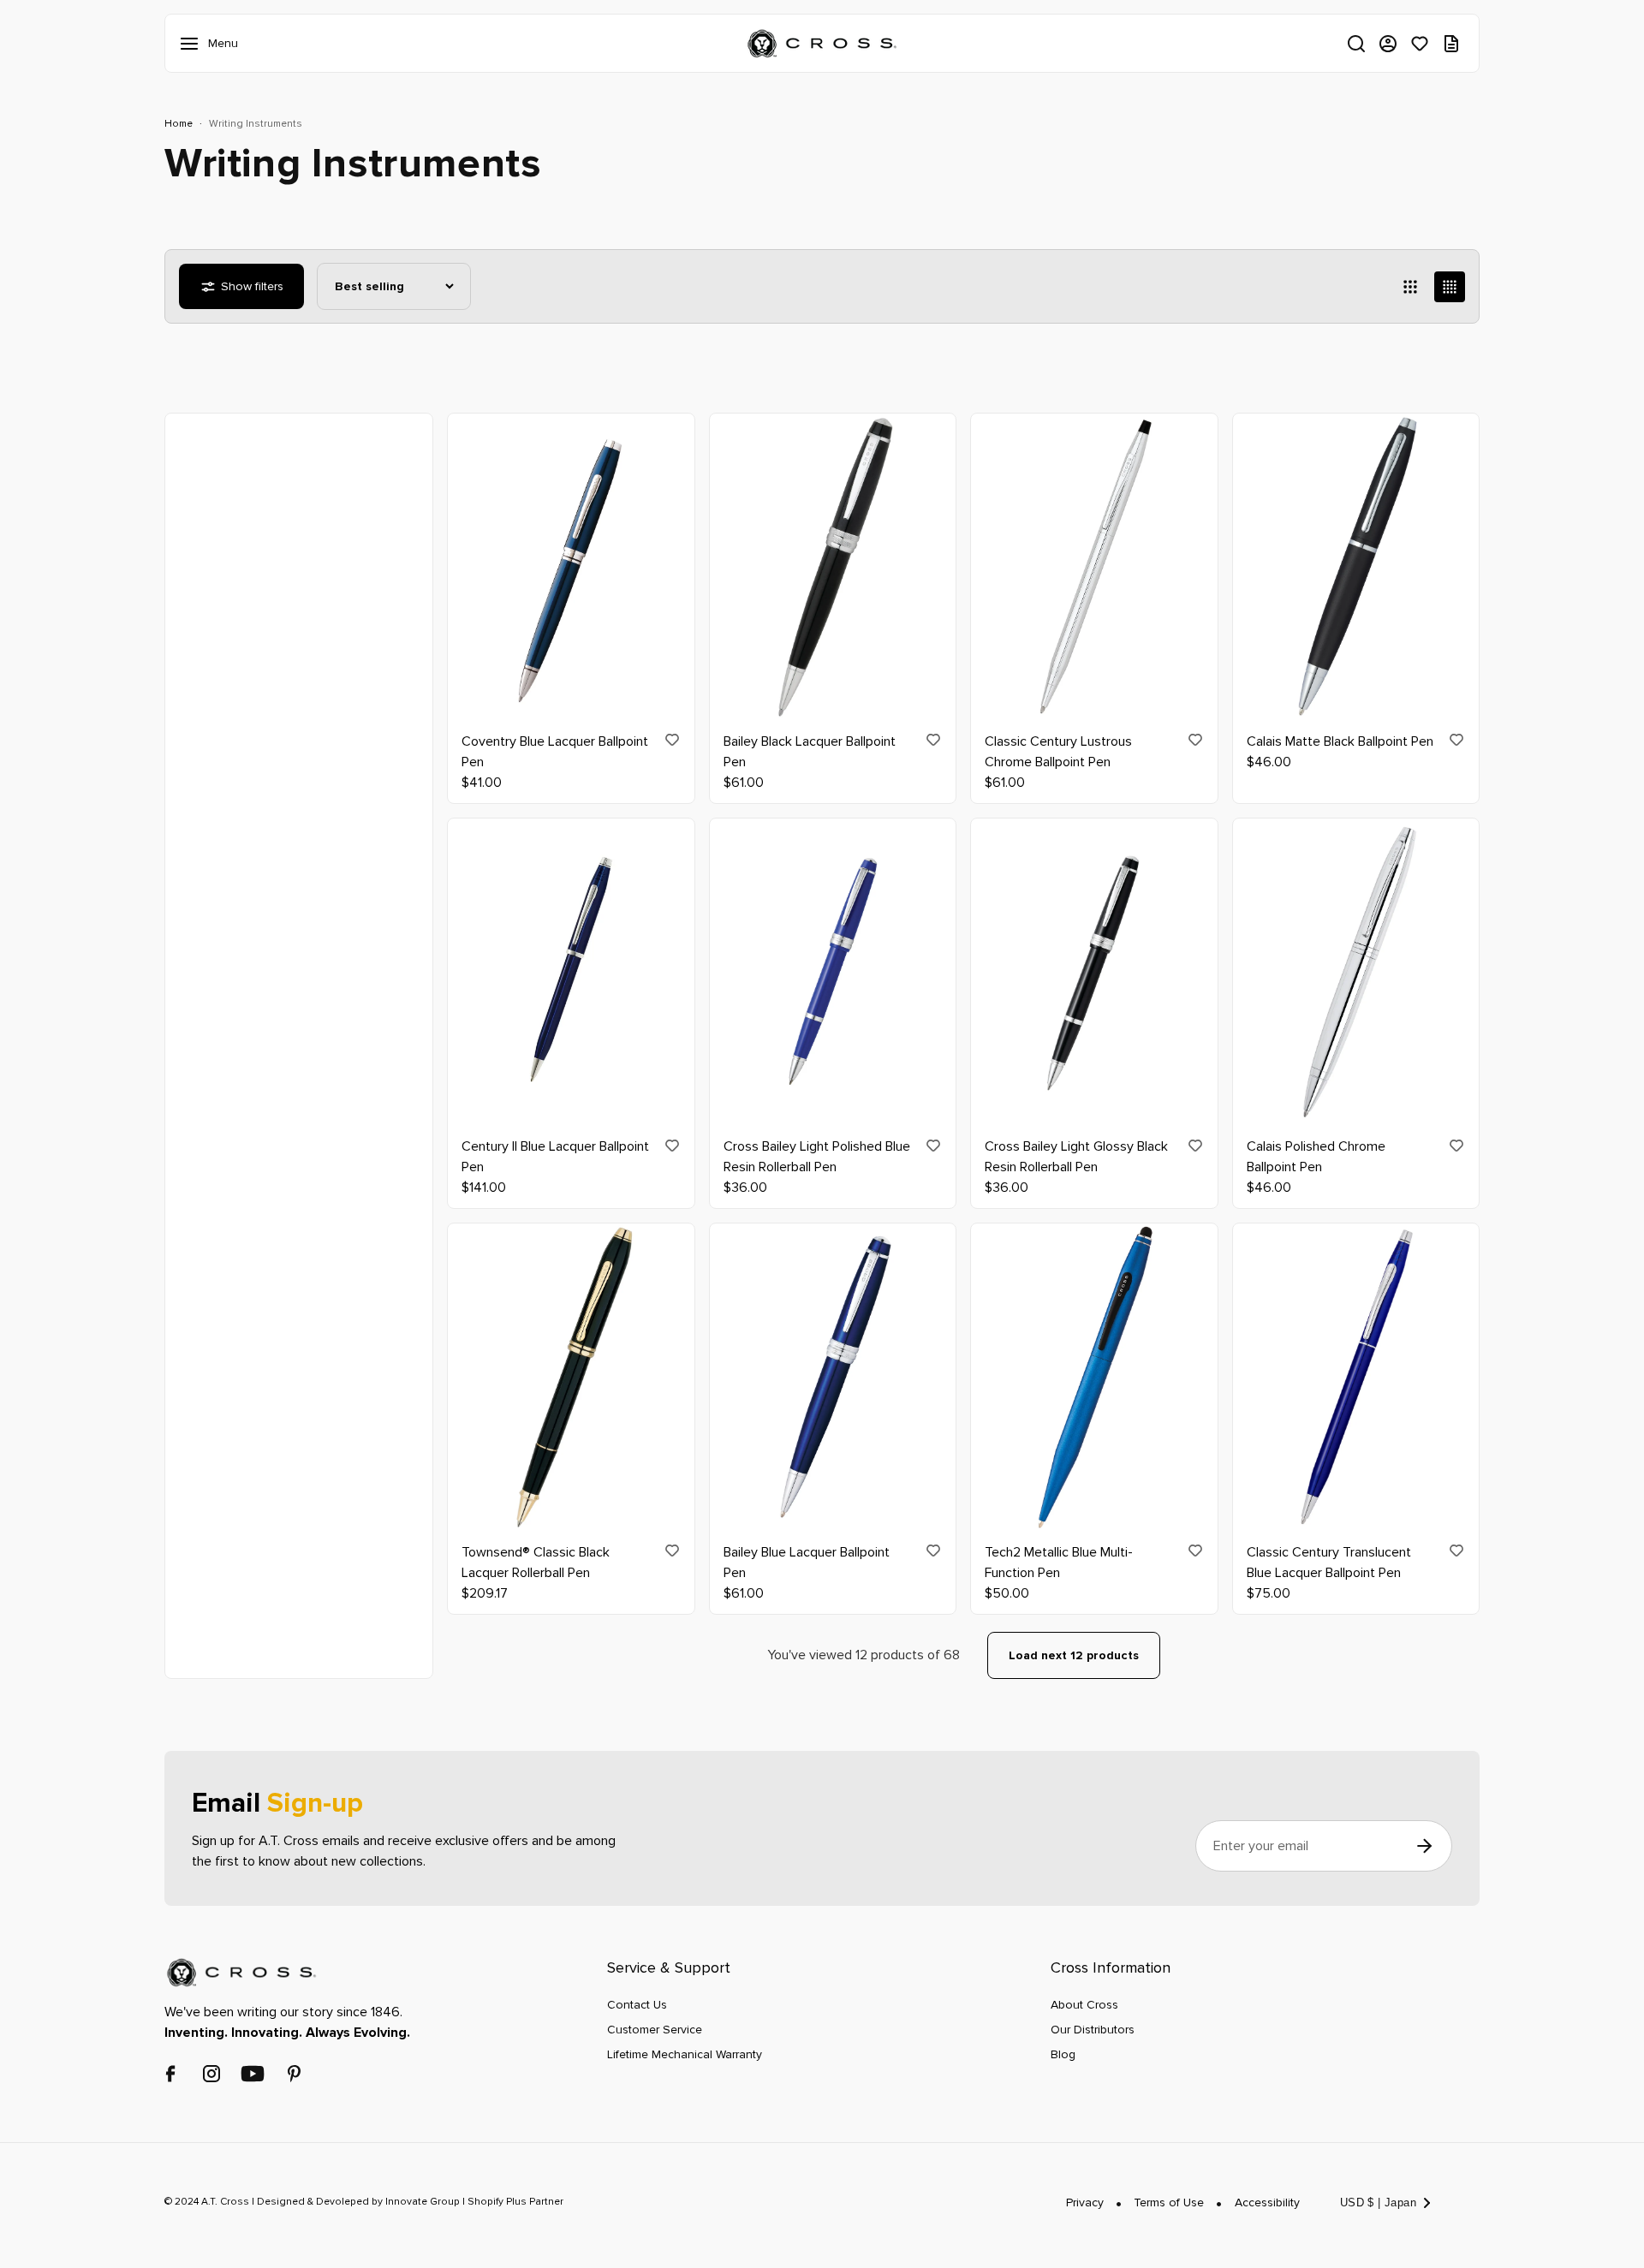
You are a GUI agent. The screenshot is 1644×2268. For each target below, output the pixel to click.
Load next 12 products (1074, 1655)
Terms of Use (1169, 2203)
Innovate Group (421, 2203)
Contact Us (637, 2005)
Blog (1063, 2054)
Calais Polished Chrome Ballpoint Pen (1316, 1158)
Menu (193, 44)
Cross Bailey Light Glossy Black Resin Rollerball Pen (1076, 1158)
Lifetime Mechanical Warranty (685, 2054)
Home (179, 124)
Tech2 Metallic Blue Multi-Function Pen (1059, 1563)
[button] (1356, 44)
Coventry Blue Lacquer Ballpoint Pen (555, 752)
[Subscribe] (1424, 1846)
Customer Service (655, 2030)
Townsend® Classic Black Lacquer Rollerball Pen (536, 1563)
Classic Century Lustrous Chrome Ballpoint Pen (1058, 752)
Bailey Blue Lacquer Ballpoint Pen (807, 1563)
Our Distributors (1093, 2030)
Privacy (1085, 2203)
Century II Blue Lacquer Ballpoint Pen (555, 1158)
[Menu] (193, 44)
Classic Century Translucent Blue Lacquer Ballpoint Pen (1329, 1563)
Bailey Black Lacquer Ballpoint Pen (810, 752)
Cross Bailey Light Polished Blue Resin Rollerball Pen (817, 1158)
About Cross (1084, 2005)
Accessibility (1267, 2203)
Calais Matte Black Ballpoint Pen (1340, 741)
